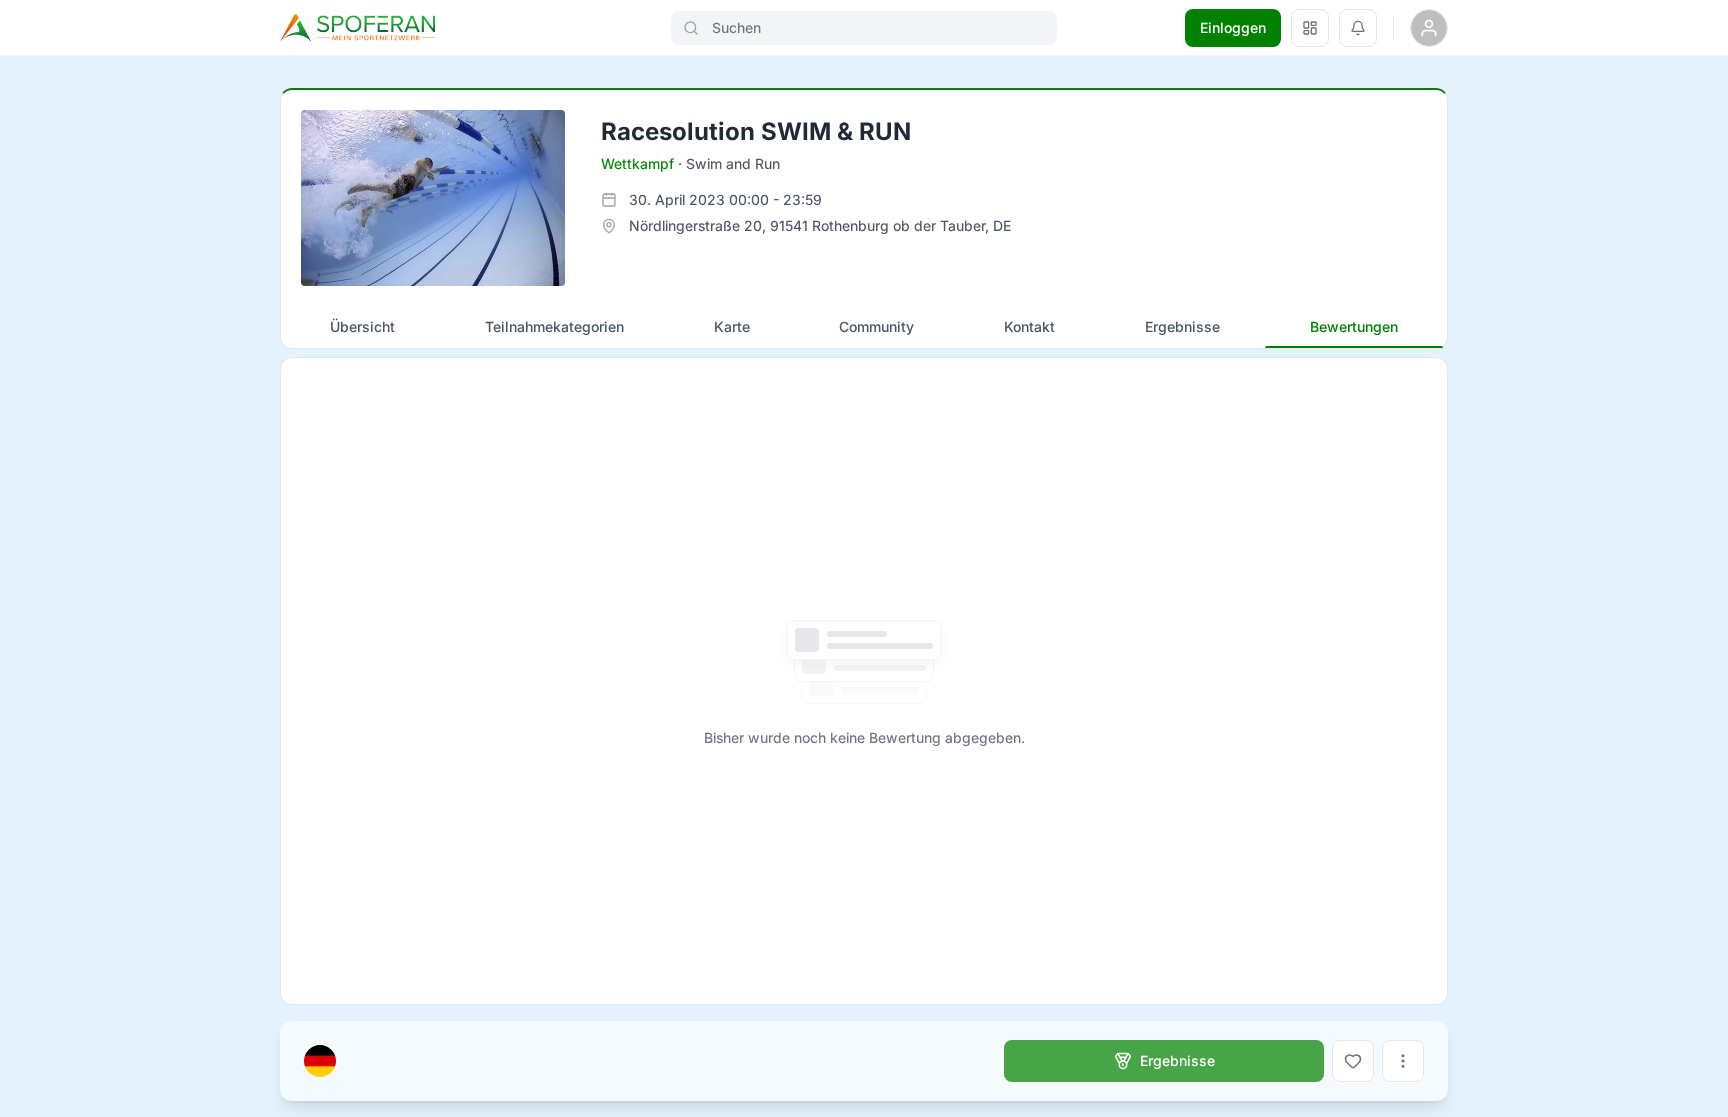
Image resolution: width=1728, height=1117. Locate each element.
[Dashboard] (1310, 28)
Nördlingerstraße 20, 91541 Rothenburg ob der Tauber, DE (820, 225)
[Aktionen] (1403, 1061)
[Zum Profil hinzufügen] (1353, 1061)
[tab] (362, 327)
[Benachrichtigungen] (1358, 28)
